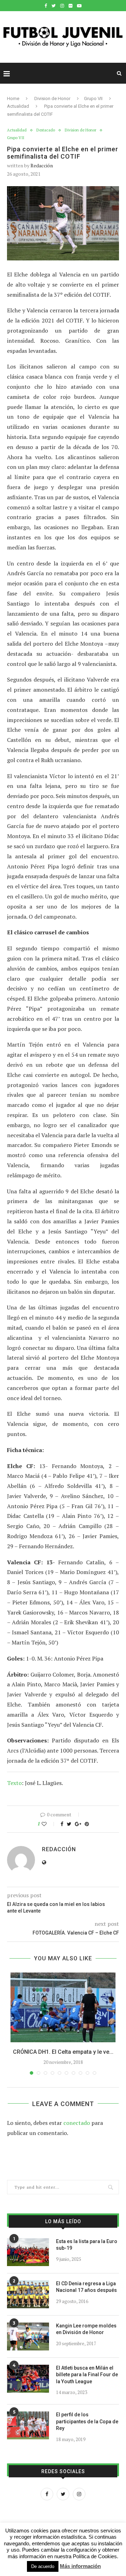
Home (13, 98)
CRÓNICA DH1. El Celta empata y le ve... (63, 2052)
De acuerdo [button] (43, 2566)
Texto (14, 1783)
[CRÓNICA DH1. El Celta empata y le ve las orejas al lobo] (63, 2007)
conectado (77, 2123)
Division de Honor (52, 98)
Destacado (46, 130)
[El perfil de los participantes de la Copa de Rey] (28, 2425)
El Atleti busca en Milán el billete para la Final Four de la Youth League (87, 2375)
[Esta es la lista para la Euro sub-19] (28, 2252)
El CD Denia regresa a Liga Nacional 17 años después (86, 2287)
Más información (80, 2566)
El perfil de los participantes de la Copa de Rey (87, 2421)
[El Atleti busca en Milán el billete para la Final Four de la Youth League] (28, 2379)
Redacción (42, 165)
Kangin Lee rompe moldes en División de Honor (86, 2329)
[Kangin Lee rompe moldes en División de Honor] (28, 2336)
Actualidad (18, 106)
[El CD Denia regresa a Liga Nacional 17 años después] (28, 2294)
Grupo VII (93, 98)
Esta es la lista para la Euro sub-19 (87, 2245)
